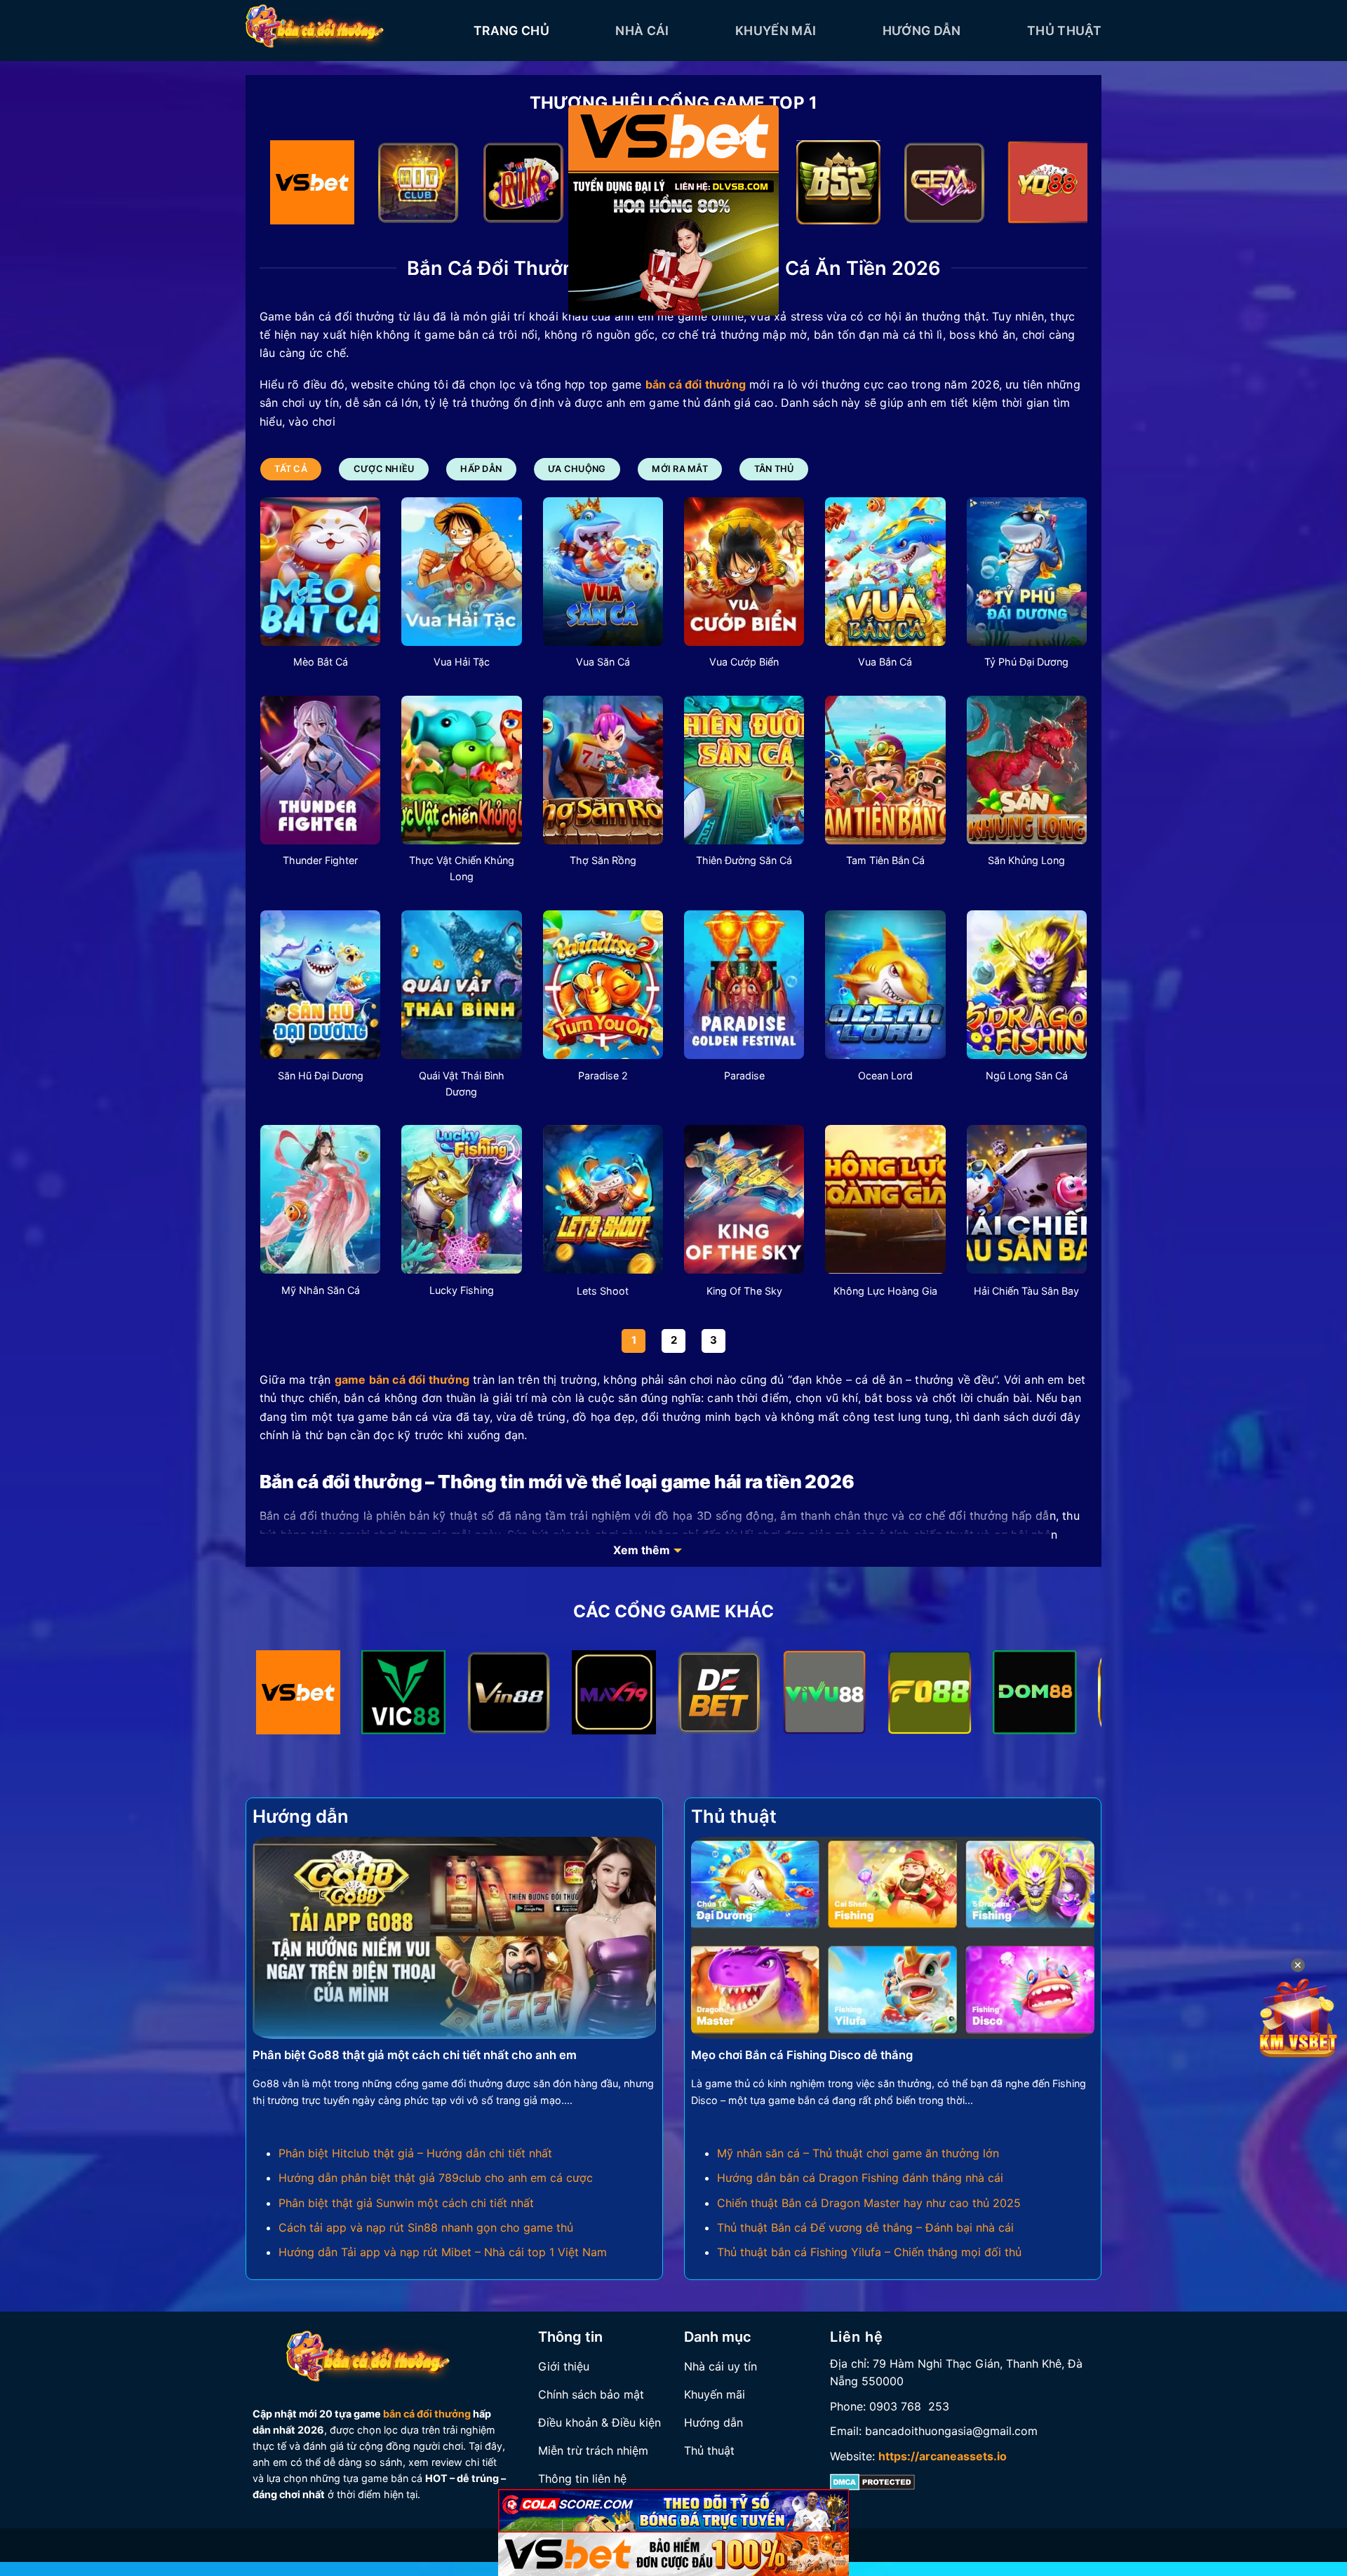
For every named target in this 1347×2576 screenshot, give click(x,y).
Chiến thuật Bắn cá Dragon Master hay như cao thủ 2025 (869, 2203)
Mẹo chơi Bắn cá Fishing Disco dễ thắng (802, 2055)
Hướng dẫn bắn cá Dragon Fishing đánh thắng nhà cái (860, 2178)
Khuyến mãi (776, 31)
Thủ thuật (1064, 31)
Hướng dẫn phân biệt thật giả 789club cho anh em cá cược (436, 2178)
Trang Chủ (511, 31)
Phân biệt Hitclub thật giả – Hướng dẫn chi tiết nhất (415, 2153)
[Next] (1053, 186)
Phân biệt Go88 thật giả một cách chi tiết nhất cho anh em (415, 2055)
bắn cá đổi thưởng (427, 2414)
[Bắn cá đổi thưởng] (349, 31)
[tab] (291, 469)
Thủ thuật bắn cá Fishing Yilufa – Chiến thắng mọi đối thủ (869, 2252)
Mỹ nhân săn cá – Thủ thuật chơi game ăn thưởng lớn (858, 2153)
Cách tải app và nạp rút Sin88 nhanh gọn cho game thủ (426, 2227)
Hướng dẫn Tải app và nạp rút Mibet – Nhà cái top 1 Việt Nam (443, 2252)
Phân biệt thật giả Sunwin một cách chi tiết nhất (406, 2203)
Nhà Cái (642, 31)
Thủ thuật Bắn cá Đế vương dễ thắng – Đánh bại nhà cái (865, 2227)
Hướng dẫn (922, 31)
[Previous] (294, 186)
